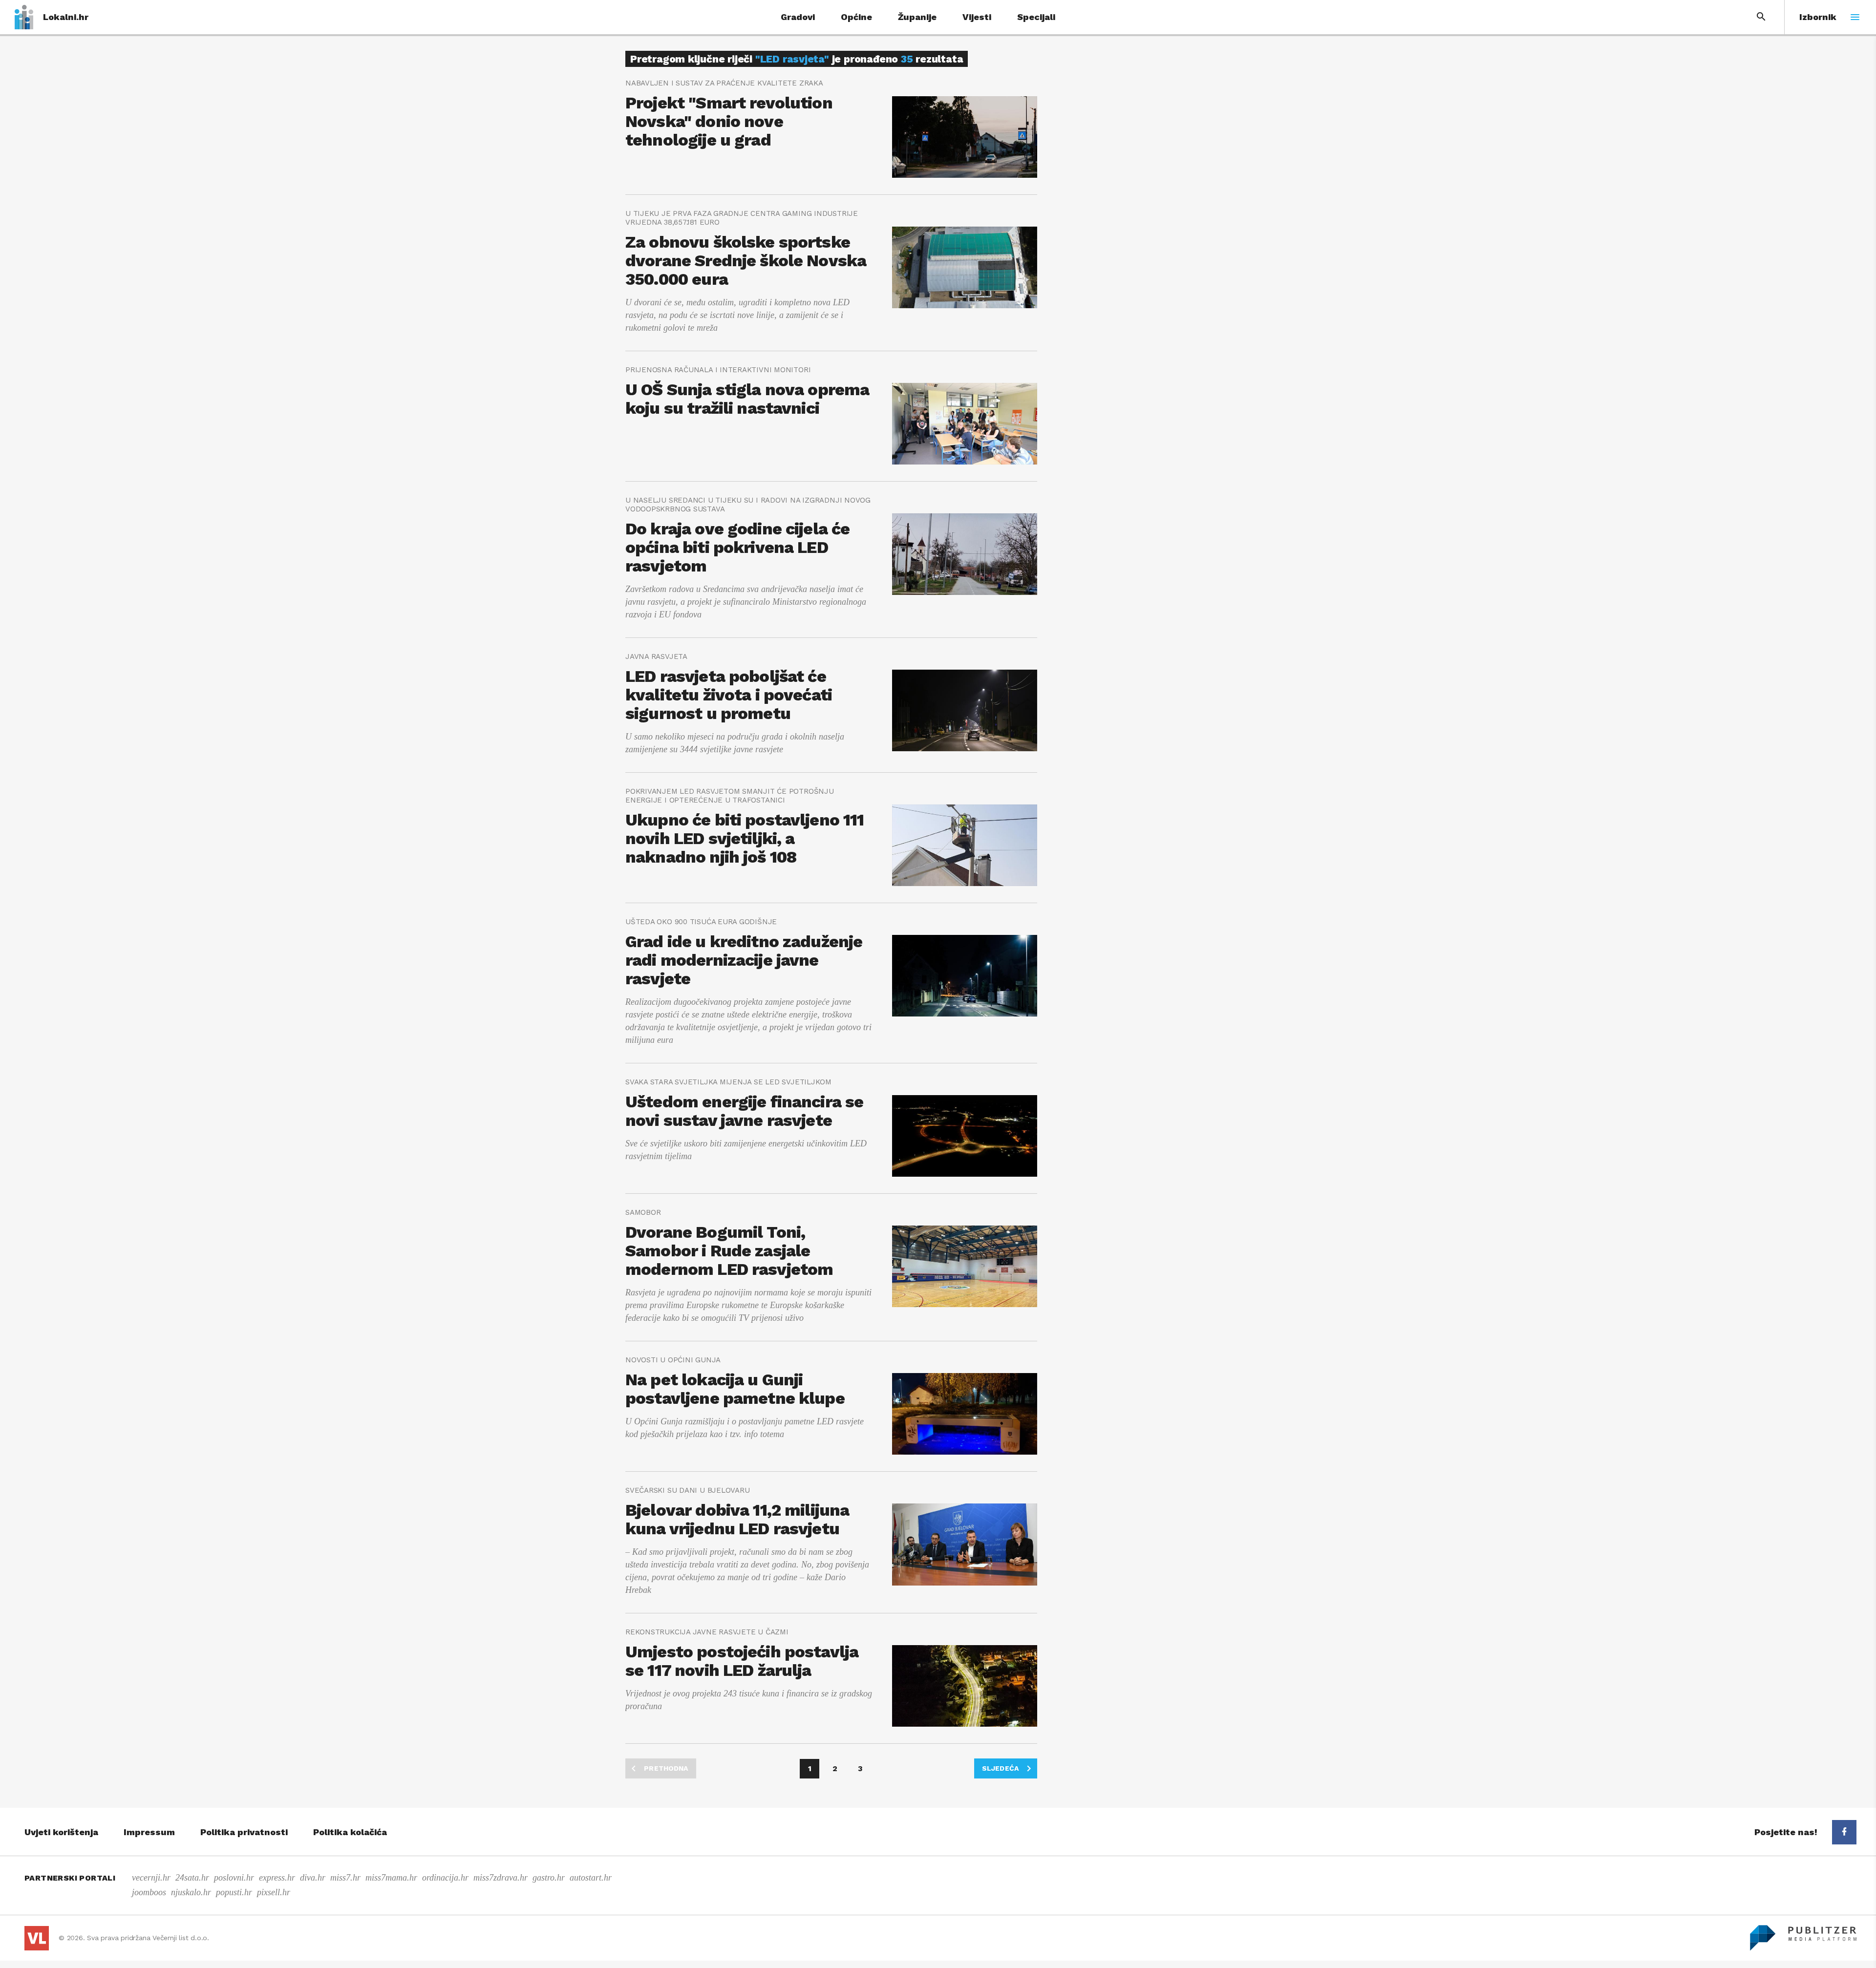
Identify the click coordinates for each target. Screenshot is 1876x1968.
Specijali (1036, 17)
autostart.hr (591, 1878)
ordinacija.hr (445, 1878)
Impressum (149, 1832)
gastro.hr (549, 1878)
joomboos (149, 1892)
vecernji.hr (151, 1878)
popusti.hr (234, 1892)
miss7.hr (345, 1878)
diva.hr (313, 1878)
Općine (856, 17)
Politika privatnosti (244, 1832)
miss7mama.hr (391, 1878)
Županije (917, 17)
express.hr (277, 1878)
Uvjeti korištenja (61, 1832)
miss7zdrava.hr (501, 1878)
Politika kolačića (350, 1832)
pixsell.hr (274, 1892)
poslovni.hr (234, 1878)
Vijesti (977, 17)
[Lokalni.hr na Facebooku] (1844, 1832)
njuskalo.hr (191, 1892)
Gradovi (798, 17)
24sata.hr (192, 1878)
